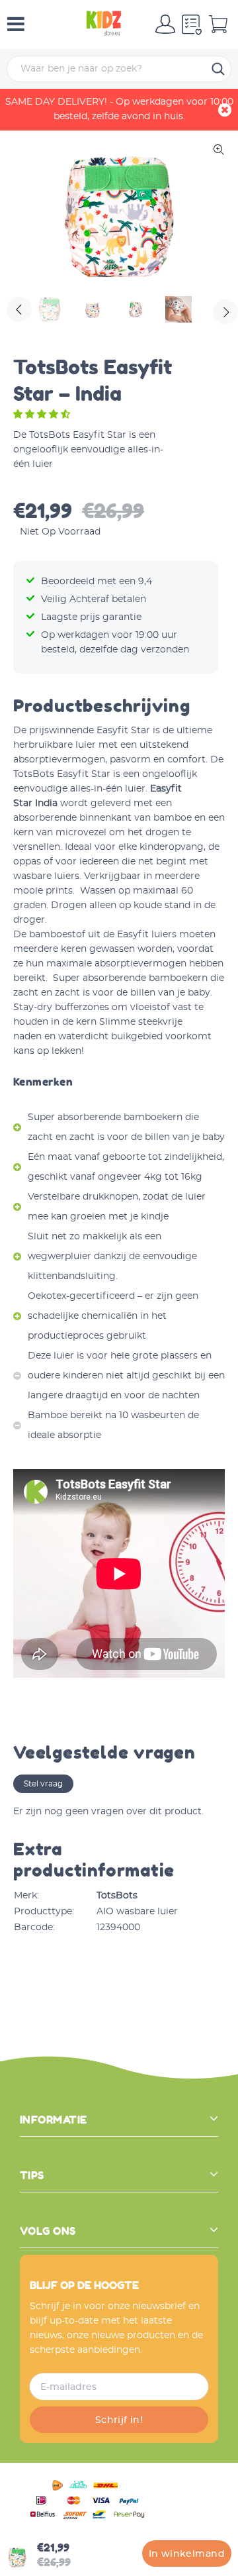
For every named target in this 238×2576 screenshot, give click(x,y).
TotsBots (117, 1896)
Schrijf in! (119, 2420)
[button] (43, 415)
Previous (19, 309)
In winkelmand (187, 2554)
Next (225, 311)
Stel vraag (43, 1784)
